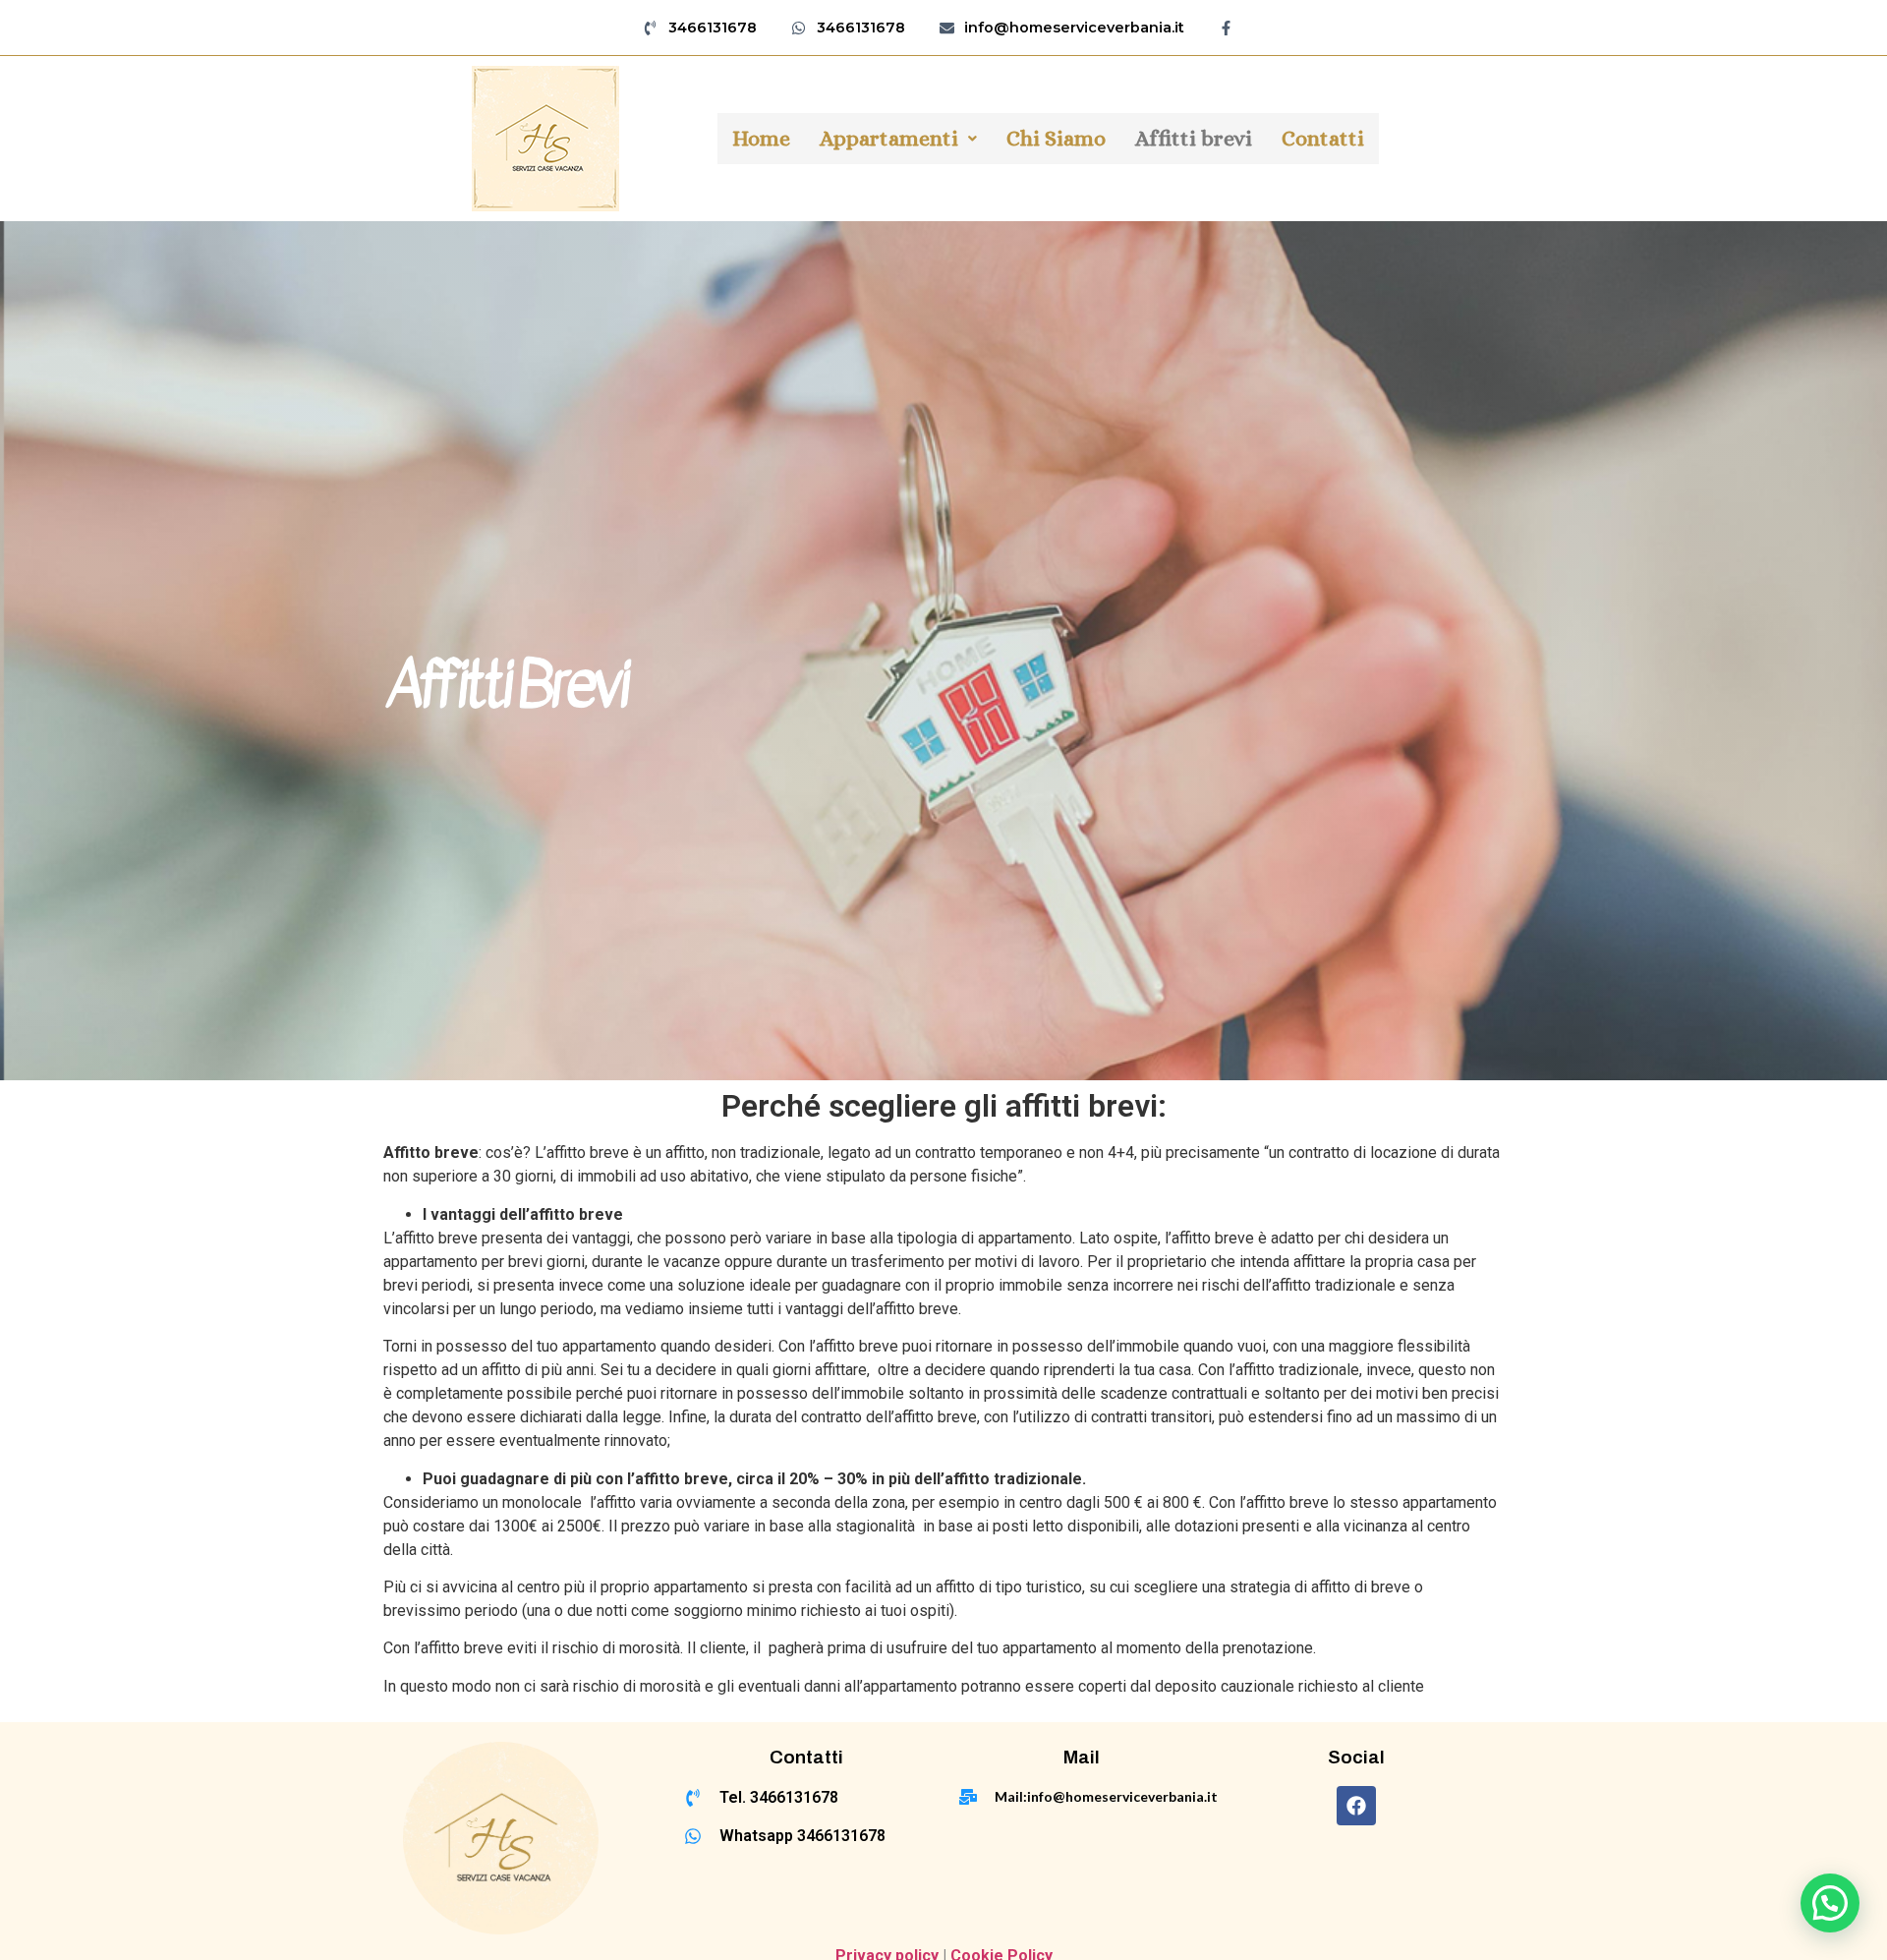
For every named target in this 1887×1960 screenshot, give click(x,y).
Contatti (1323, 138)
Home (761, 138)
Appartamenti (889, 138)
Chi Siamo (1056, 138)
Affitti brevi (1194, 138)
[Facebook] (1356, 1806)
